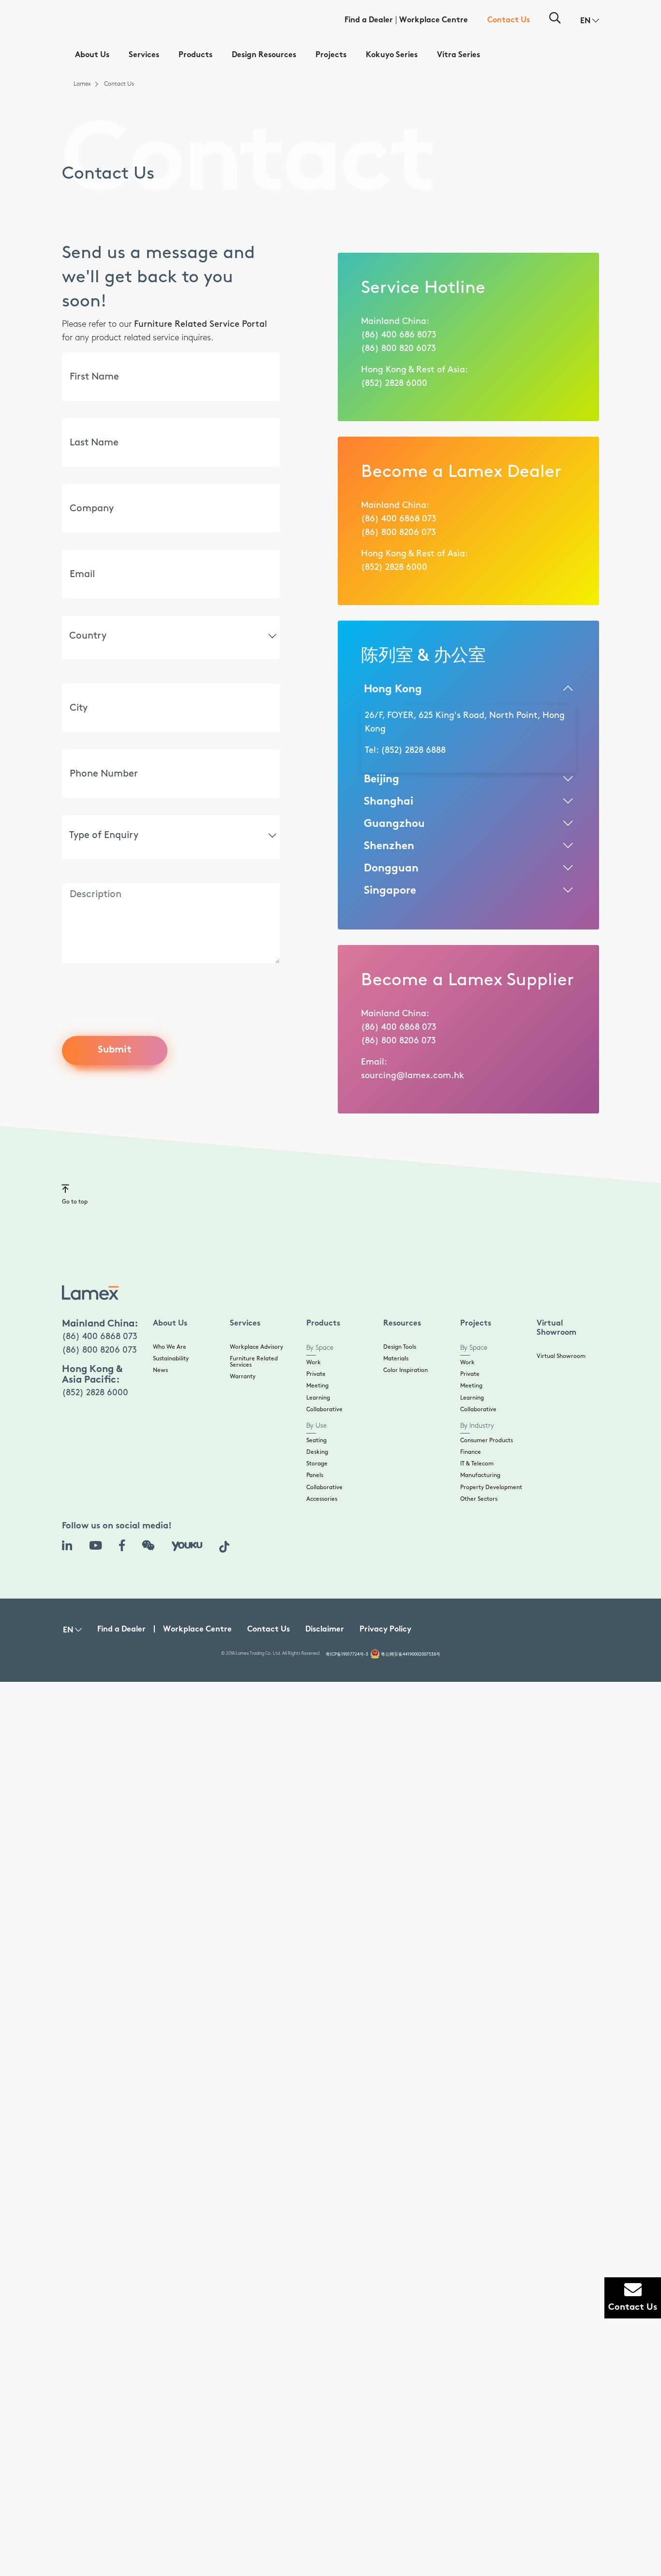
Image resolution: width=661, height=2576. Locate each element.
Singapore (390, 891)
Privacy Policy (385, 1630)
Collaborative (324, 1410)
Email (76, 549)
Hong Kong (393, 690)
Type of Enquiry (95, 815)
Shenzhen (389, 846)
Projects (331, 55)
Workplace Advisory (256, 1347)
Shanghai (389, 802)
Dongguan (391, 869)
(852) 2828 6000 (394, 383)
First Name (85, 352)
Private (316, 1374)
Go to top (75, 1202)
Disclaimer (325, 1630)
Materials (396, 1359)
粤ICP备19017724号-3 (347, 1654)
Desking (317, 1452)
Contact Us (509, 21)
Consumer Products (487, 1440)
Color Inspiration (406, 1370)
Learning (318, 1398)
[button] (590, 21)
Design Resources (264, 55)
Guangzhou (394, 824)
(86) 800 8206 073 (398, 533)
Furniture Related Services (254, 1362)
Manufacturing (480, 1475)
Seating (316, 1440)
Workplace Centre (434, 21)
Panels (315, 1475)
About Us (92, 55)
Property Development (491, 1487)
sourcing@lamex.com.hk (413, 1076)
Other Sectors (479, 1499)
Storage (317, 1464)
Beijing (382, 780)
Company (83, 483)
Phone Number (91, 749)
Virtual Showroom (561, 1356)
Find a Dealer (369, 21)
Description (86, 882)
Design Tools (400, 1347)
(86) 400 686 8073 (399, 335)
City (74, 683)
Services (144, 55)
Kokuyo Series (392, 55)
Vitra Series (458, 55)
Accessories (322, 1499)
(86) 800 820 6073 (398, 349)
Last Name (84, 418)
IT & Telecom (477, 1464)
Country (83, 615)
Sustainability (171, 1359)
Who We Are (170, 1347)
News (160, 1370)
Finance (471, 1452)
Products (195, 55)
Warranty (243, 1377)
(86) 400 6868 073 (399, 519)
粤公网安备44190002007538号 (411, 1654)
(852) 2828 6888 (413, 750)
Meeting (317, 1386)
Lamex (82, 84)
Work (314, 1363)
